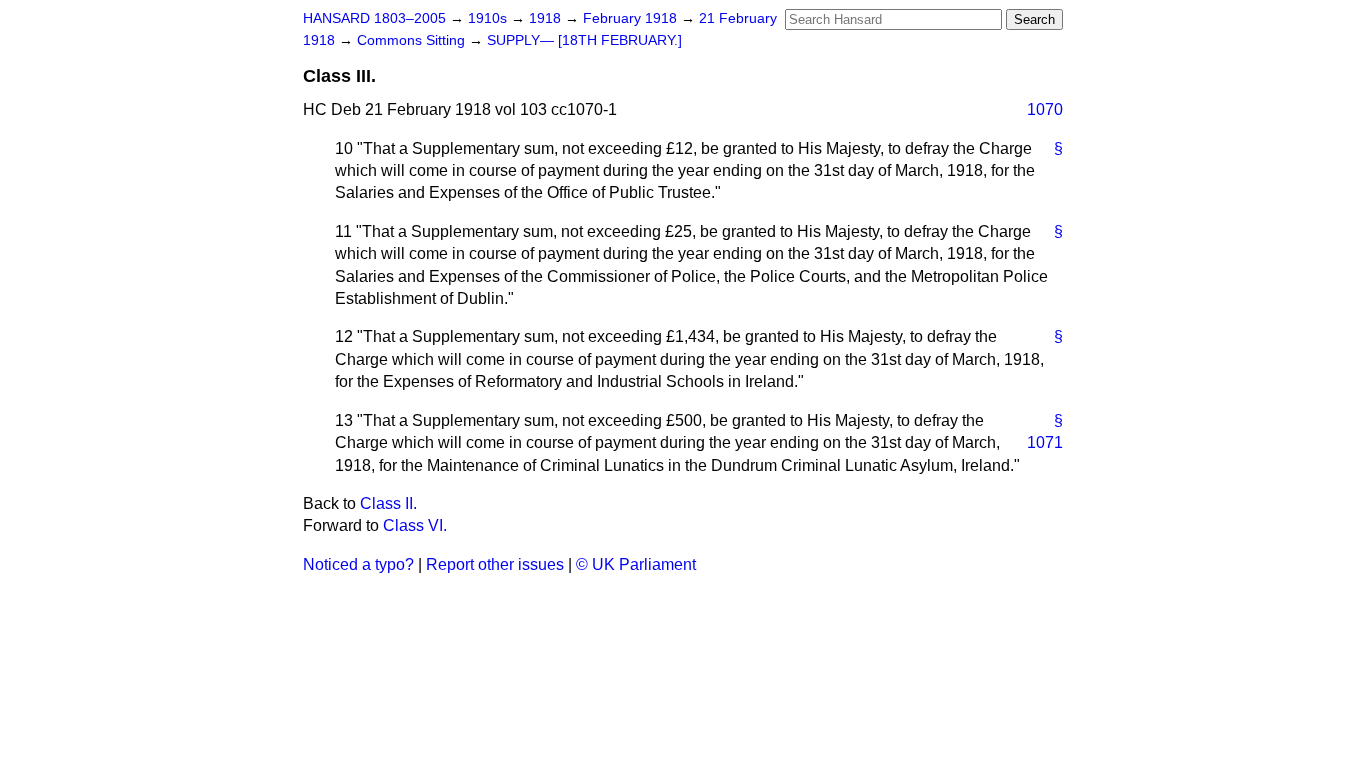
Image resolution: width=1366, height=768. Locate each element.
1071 (1045, 442)
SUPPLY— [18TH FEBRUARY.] (584, 40)
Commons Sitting (413, 40)
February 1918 (632, 18)
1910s (489, 18)
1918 (547, 18)
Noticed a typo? (358, 564)
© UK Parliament (636, 564)
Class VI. (415, 525)
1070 (1045, 109)
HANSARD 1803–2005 (374, 18)
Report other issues (495, 564)
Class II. (388, 503)
